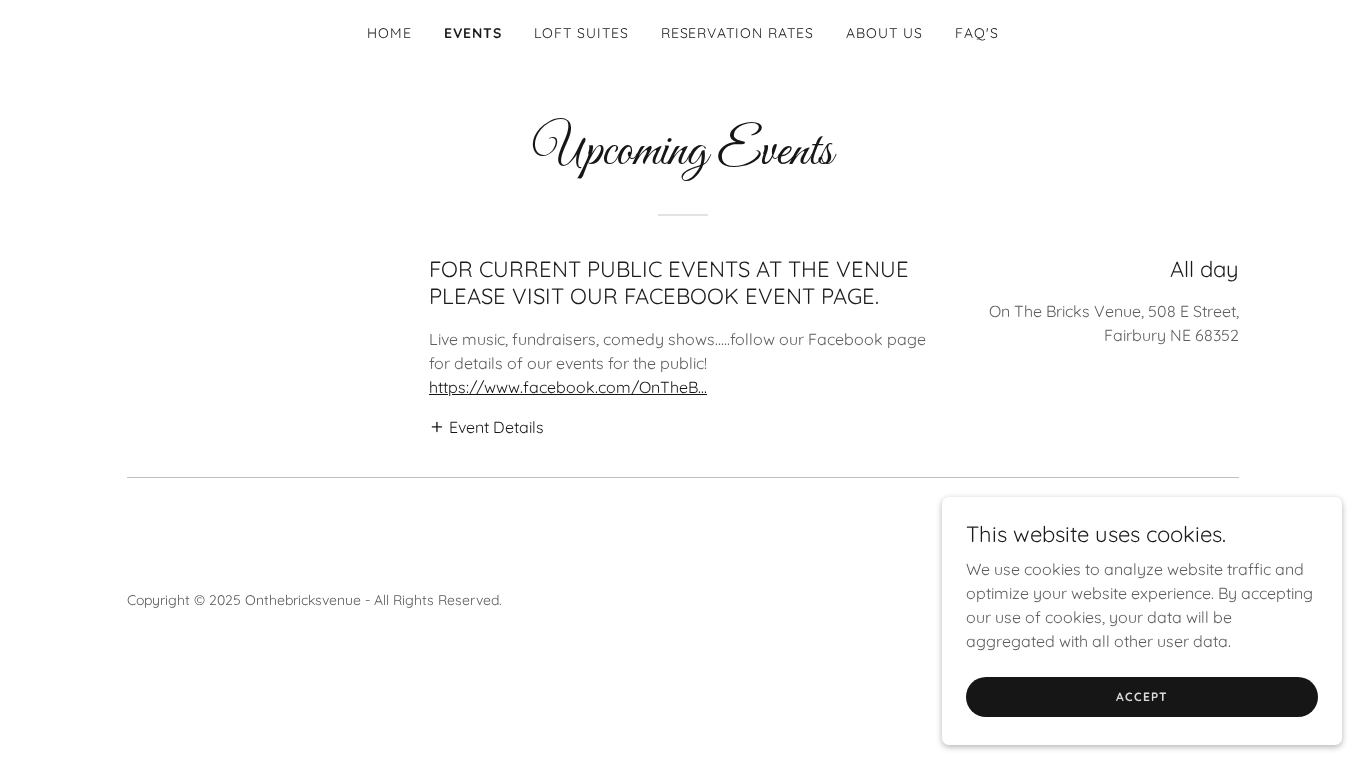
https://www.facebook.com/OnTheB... (568, 387)
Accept (1141, 696)
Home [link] (389, 33)
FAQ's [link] (977, 33)
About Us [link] (884, 33)
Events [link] (473, 33)
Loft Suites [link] (581, 33)
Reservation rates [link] (738, 33)
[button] (486, 426)
